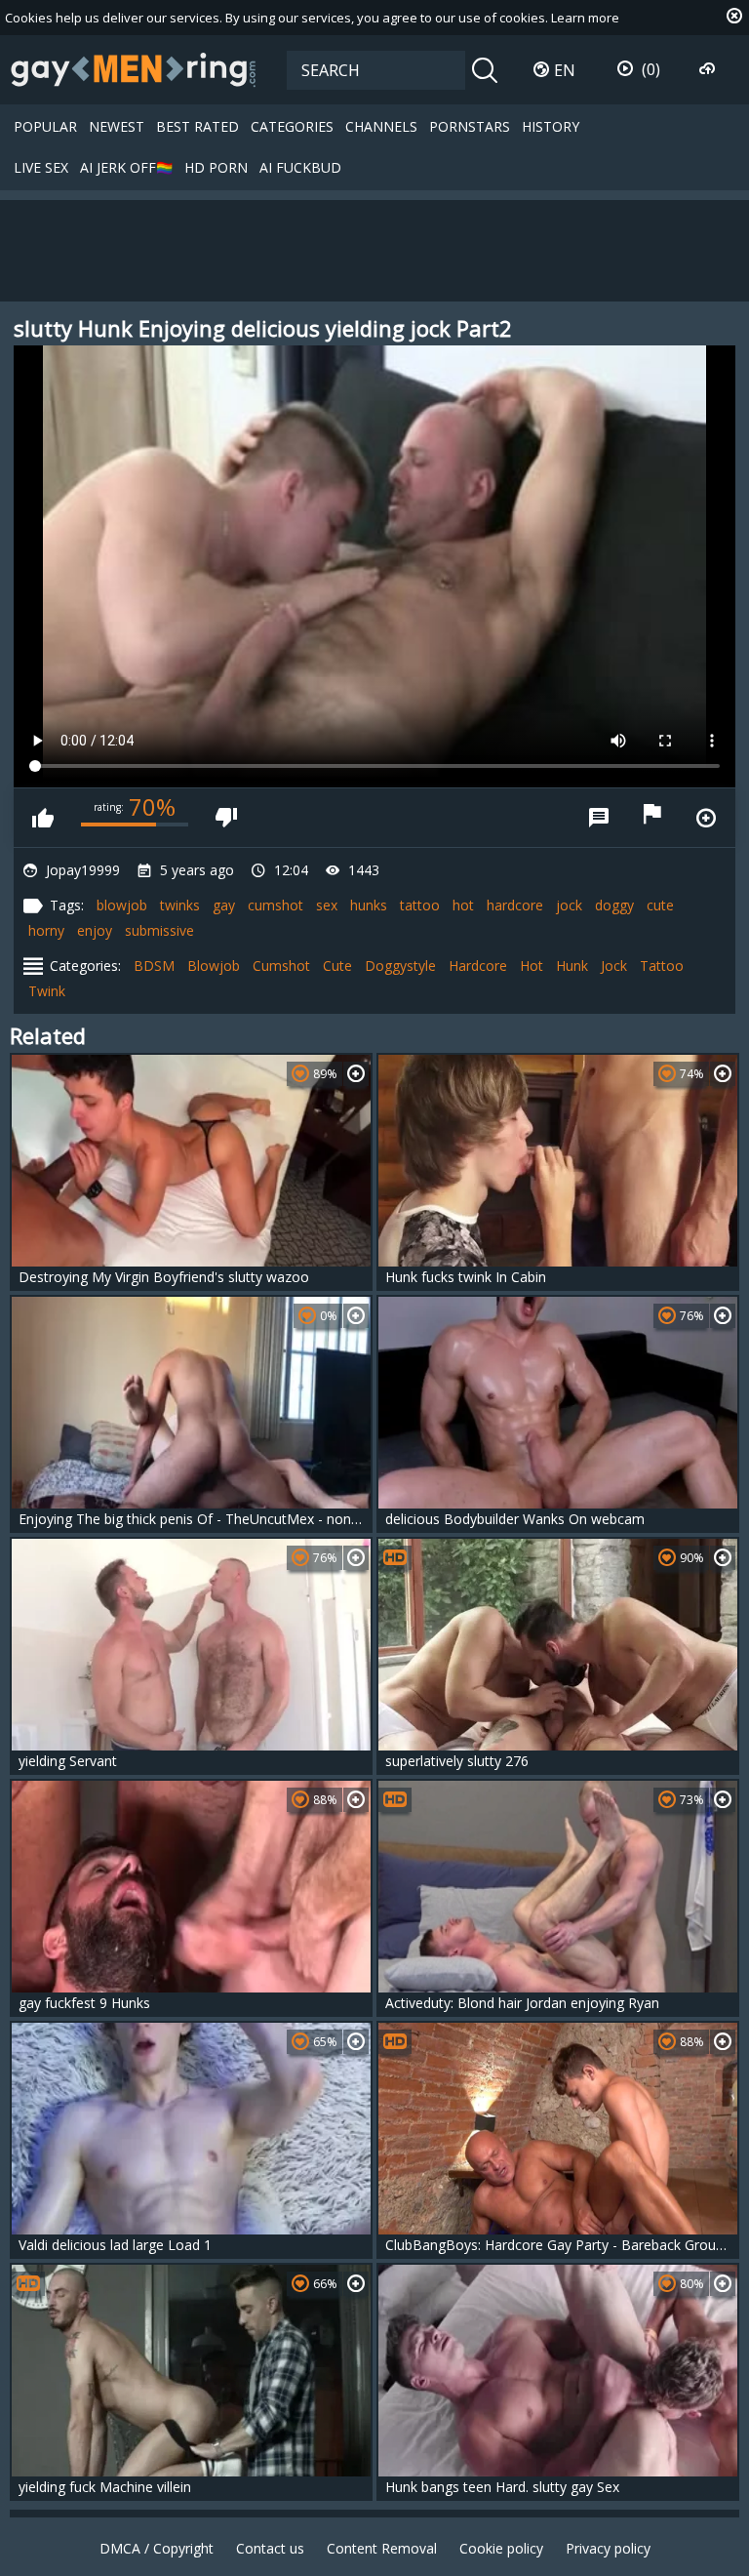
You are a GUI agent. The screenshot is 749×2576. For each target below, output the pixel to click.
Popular (45, 126)
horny (46, 930)
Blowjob (214, 966)
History (551, 126)
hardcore (515, 905)
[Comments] (599, 818)
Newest (117, 126)
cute (660, 905)
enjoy (95, 930)
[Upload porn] (710, 69)
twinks (180, 905)
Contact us (270, 2548)
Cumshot (281, 966)
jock (569, 905)
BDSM (154, 966)
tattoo (420, 905)
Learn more (585, 18)
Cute (337, 966)
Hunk (572, 966)
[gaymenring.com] (134, 69)
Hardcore (478, 966)
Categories (292, 126)
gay (224, 905)
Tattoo (662, 966)
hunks (369, 905)
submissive (159, 930)
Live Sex (41, 167)
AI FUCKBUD (300, 167)
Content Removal (382, 2548)
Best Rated (197, 126)
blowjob (122, 905)
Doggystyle (400, 966)
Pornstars (470, 126)
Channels (381, 126)
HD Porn (216, 167)
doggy (614, 905)
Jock (614, 966)
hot (463, 905)
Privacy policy (608, 2548)
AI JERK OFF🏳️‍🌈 (126, 167)
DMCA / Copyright (157, 2548)
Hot (532, 966)
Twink (47, 991)
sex (327, 905)
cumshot (276, 905)
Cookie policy (501, 2548)
